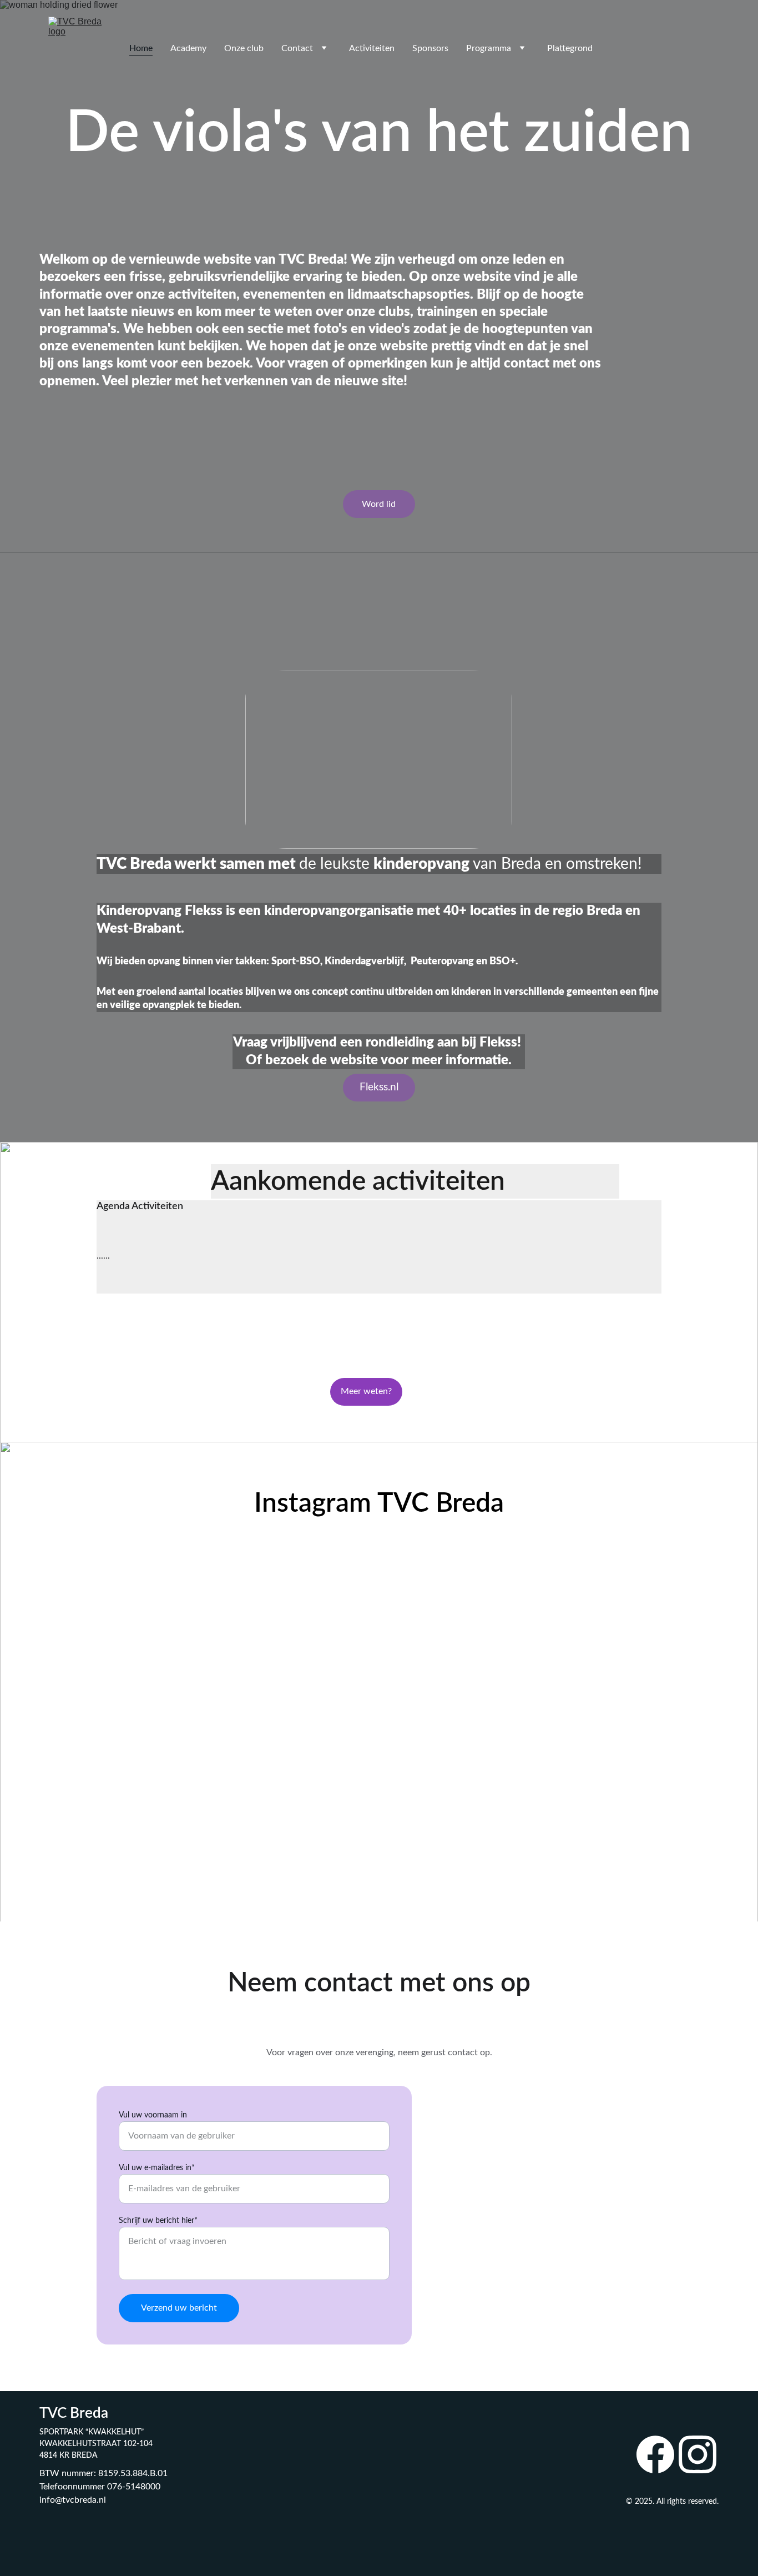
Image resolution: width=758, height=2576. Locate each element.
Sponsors (430, 48)
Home (141, 48)
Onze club (244, 48)
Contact (297, 48)
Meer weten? (366, 1391)
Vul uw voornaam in (153, 2115)
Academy (188, 48)
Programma (489, 48)
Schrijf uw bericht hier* (158, 2221)
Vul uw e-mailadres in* (157, 2168)
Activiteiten (372, 48)
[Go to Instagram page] (698, 2454)
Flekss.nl (379, 1087)
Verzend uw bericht (179, 2308)
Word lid (379, 504)
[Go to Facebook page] (655, 2454)
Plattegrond (570, 48)
